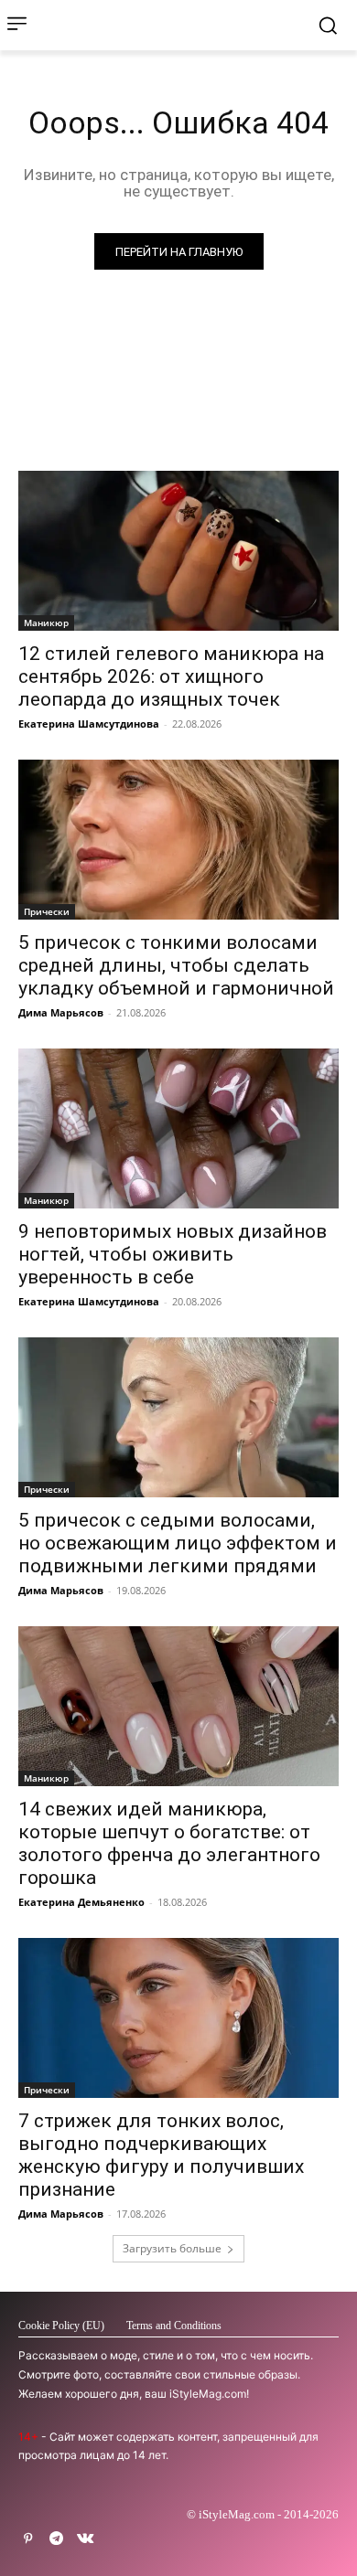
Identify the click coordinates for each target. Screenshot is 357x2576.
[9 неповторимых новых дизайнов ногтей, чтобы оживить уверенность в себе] (178, 1128)
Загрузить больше (172, 2248)
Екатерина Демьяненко (81, 1902)
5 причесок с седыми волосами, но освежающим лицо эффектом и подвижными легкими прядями (178, 1543)
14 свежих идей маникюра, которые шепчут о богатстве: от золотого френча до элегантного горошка (169, 1843)
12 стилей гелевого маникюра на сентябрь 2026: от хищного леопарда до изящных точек (171, 676)
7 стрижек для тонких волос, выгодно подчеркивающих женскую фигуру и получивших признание (161, 2155)
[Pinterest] (28, 2539)
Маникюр (46, 623)
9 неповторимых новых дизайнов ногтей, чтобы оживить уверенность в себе (173, 1254)
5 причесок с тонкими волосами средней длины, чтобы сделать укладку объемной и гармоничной (176, 965)
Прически (47, 911)
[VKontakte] (85, 2539)
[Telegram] (56, 2539)
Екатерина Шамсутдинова (89, 724)
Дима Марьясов (61, 1012)
